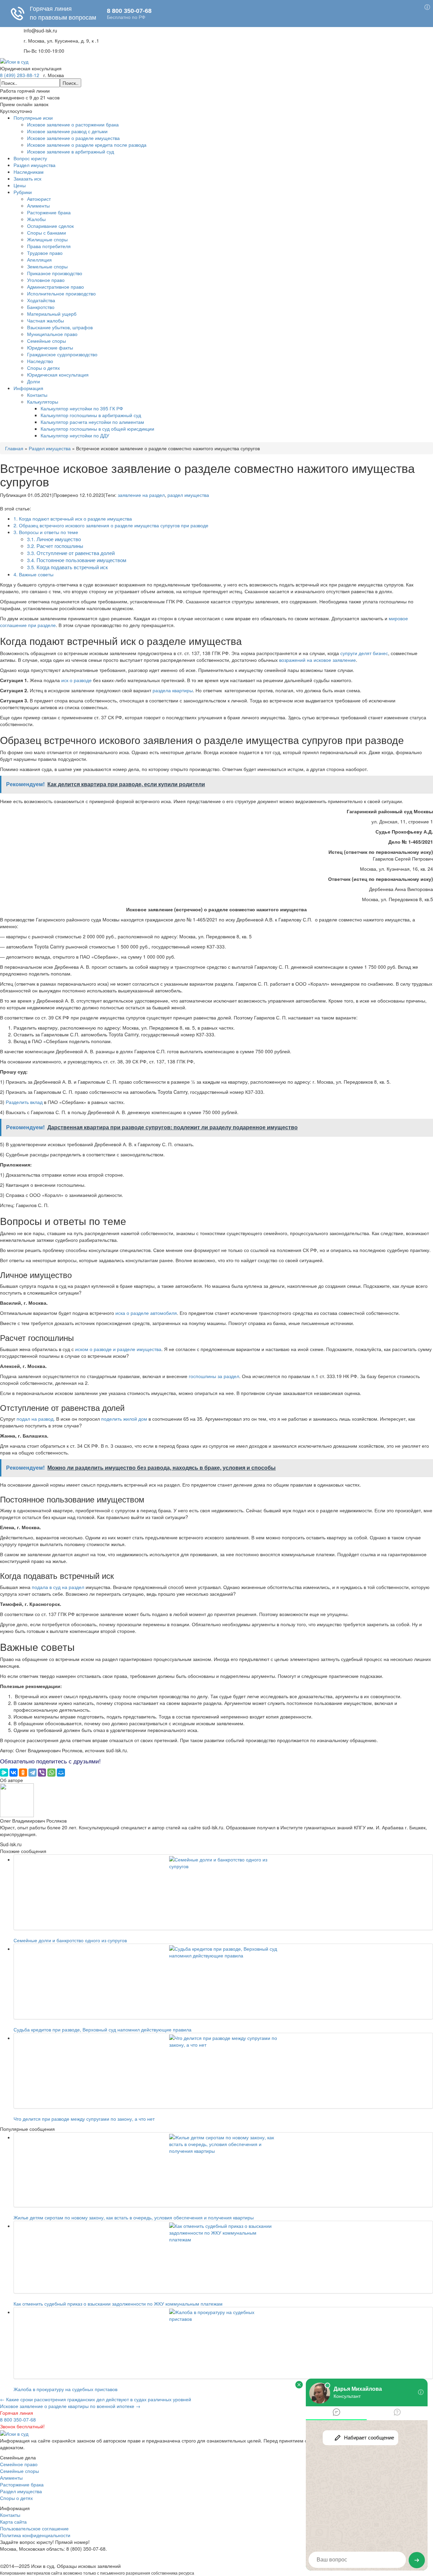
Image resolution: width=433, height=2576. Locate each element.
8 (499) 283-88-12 (20, 75)
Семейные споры (47, 341)
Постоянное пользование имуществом (77, 560)
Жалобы (36, 219)
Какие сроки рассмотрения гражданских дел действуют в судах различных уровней (96, 2399)
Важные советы (33, 574)
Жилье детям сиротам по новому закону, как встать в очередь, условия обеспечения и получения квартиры (134, 2217)
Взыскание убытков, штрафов (60, 327)
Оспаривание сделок (50, 226)
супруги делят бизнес (364, 653)
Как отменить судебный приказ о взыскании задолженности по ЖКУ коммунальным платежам (118, 2304)
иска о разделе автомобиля (146, 1313)
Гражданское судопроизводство (62, 354)
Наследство (40, 361)
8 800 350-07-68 (18, 2419)
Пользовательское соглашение (34, 2528)
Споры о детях (43, 368)
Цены (20, 185)
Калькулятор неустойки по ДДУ (75, 435)
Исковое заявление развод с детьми (67, 131)
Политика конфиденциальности (35, 2535)
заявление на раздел (141, 495)
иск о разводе (76, 680)
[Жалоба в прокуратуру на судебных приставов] (223, 2343)
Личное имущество (54, 539)
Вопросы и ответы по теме (46, 532)
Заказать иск (27, 178)
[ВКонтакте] (14, 1773)
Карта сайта (13, 2522)
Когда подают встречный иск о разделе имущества (73, 519)
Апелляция (39, 260)
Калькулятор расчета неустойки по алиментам (92, 422)
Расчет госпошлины (55, 546)
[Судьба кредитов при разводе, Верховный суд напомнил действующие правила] (223, 1981)
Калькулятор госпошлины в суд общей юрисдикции (97, 429)
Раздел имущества (35, 165)
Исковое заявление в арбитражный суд (71, 151)
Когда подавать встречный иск (67, 567)
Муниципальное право (52, 334)
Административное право (55, 287)
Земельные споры (47, 266)
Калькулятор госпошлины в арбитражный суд (91, 415)
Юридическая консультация (58, 375)
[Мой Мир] (61, 1773)
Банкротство (41, 307)
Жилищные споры (47, 239)
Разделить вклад (24, 1102)
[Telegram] (32, 1773)
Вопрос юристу (30, 158)
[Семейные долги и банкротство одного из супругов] (223, 1892)
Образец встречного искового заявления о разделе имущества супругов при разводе (111, 525)
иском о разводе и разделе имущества (118, 1349)
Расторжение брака (49, 212)
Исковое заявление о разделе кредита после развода (87, 145)
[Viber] (42, 1773)
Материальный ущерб (52, 314)
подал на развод (35, 1419)
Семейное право (19, 2464)
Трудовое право (45, 253)
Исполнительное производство (61, 293)
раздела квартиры (173, 690)
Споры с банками (47, 233)
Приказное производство (55, 273)
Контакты (37, 395)
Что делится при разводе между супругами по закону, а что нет (84, 2119)
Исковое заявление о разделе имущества (73, 138)
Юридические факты (50, 347)
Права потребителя (49, 246)
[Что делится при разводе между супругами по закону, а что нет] (223, 2071)
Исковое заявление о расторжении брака (73, 124)
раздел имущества (188, 495)
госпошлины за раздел (214, 1376)
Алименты (38, 206)
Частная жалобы (45, 320)
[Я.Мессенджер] (4, 1773)
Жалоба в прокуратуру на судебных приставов (65, 2389)
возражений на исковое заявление (317, 660)
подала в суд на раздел (58, 1587)
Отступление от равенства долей (71, 553)
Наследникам (29, 172)
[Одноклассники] (23, 1773)
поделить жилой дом (124, 1419)
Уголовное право (46, 280)
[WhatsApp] (51, 1773)
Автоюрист (39, 199)
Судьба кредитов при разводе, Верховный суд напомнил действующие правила (102, 2029)
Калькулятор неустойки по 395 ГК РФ (82, 408)
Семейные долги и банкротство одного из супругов (70, 1940)
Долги (33, 381)
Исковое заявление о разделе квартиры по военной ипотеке (70, 2406)
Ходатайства (41, 300)
